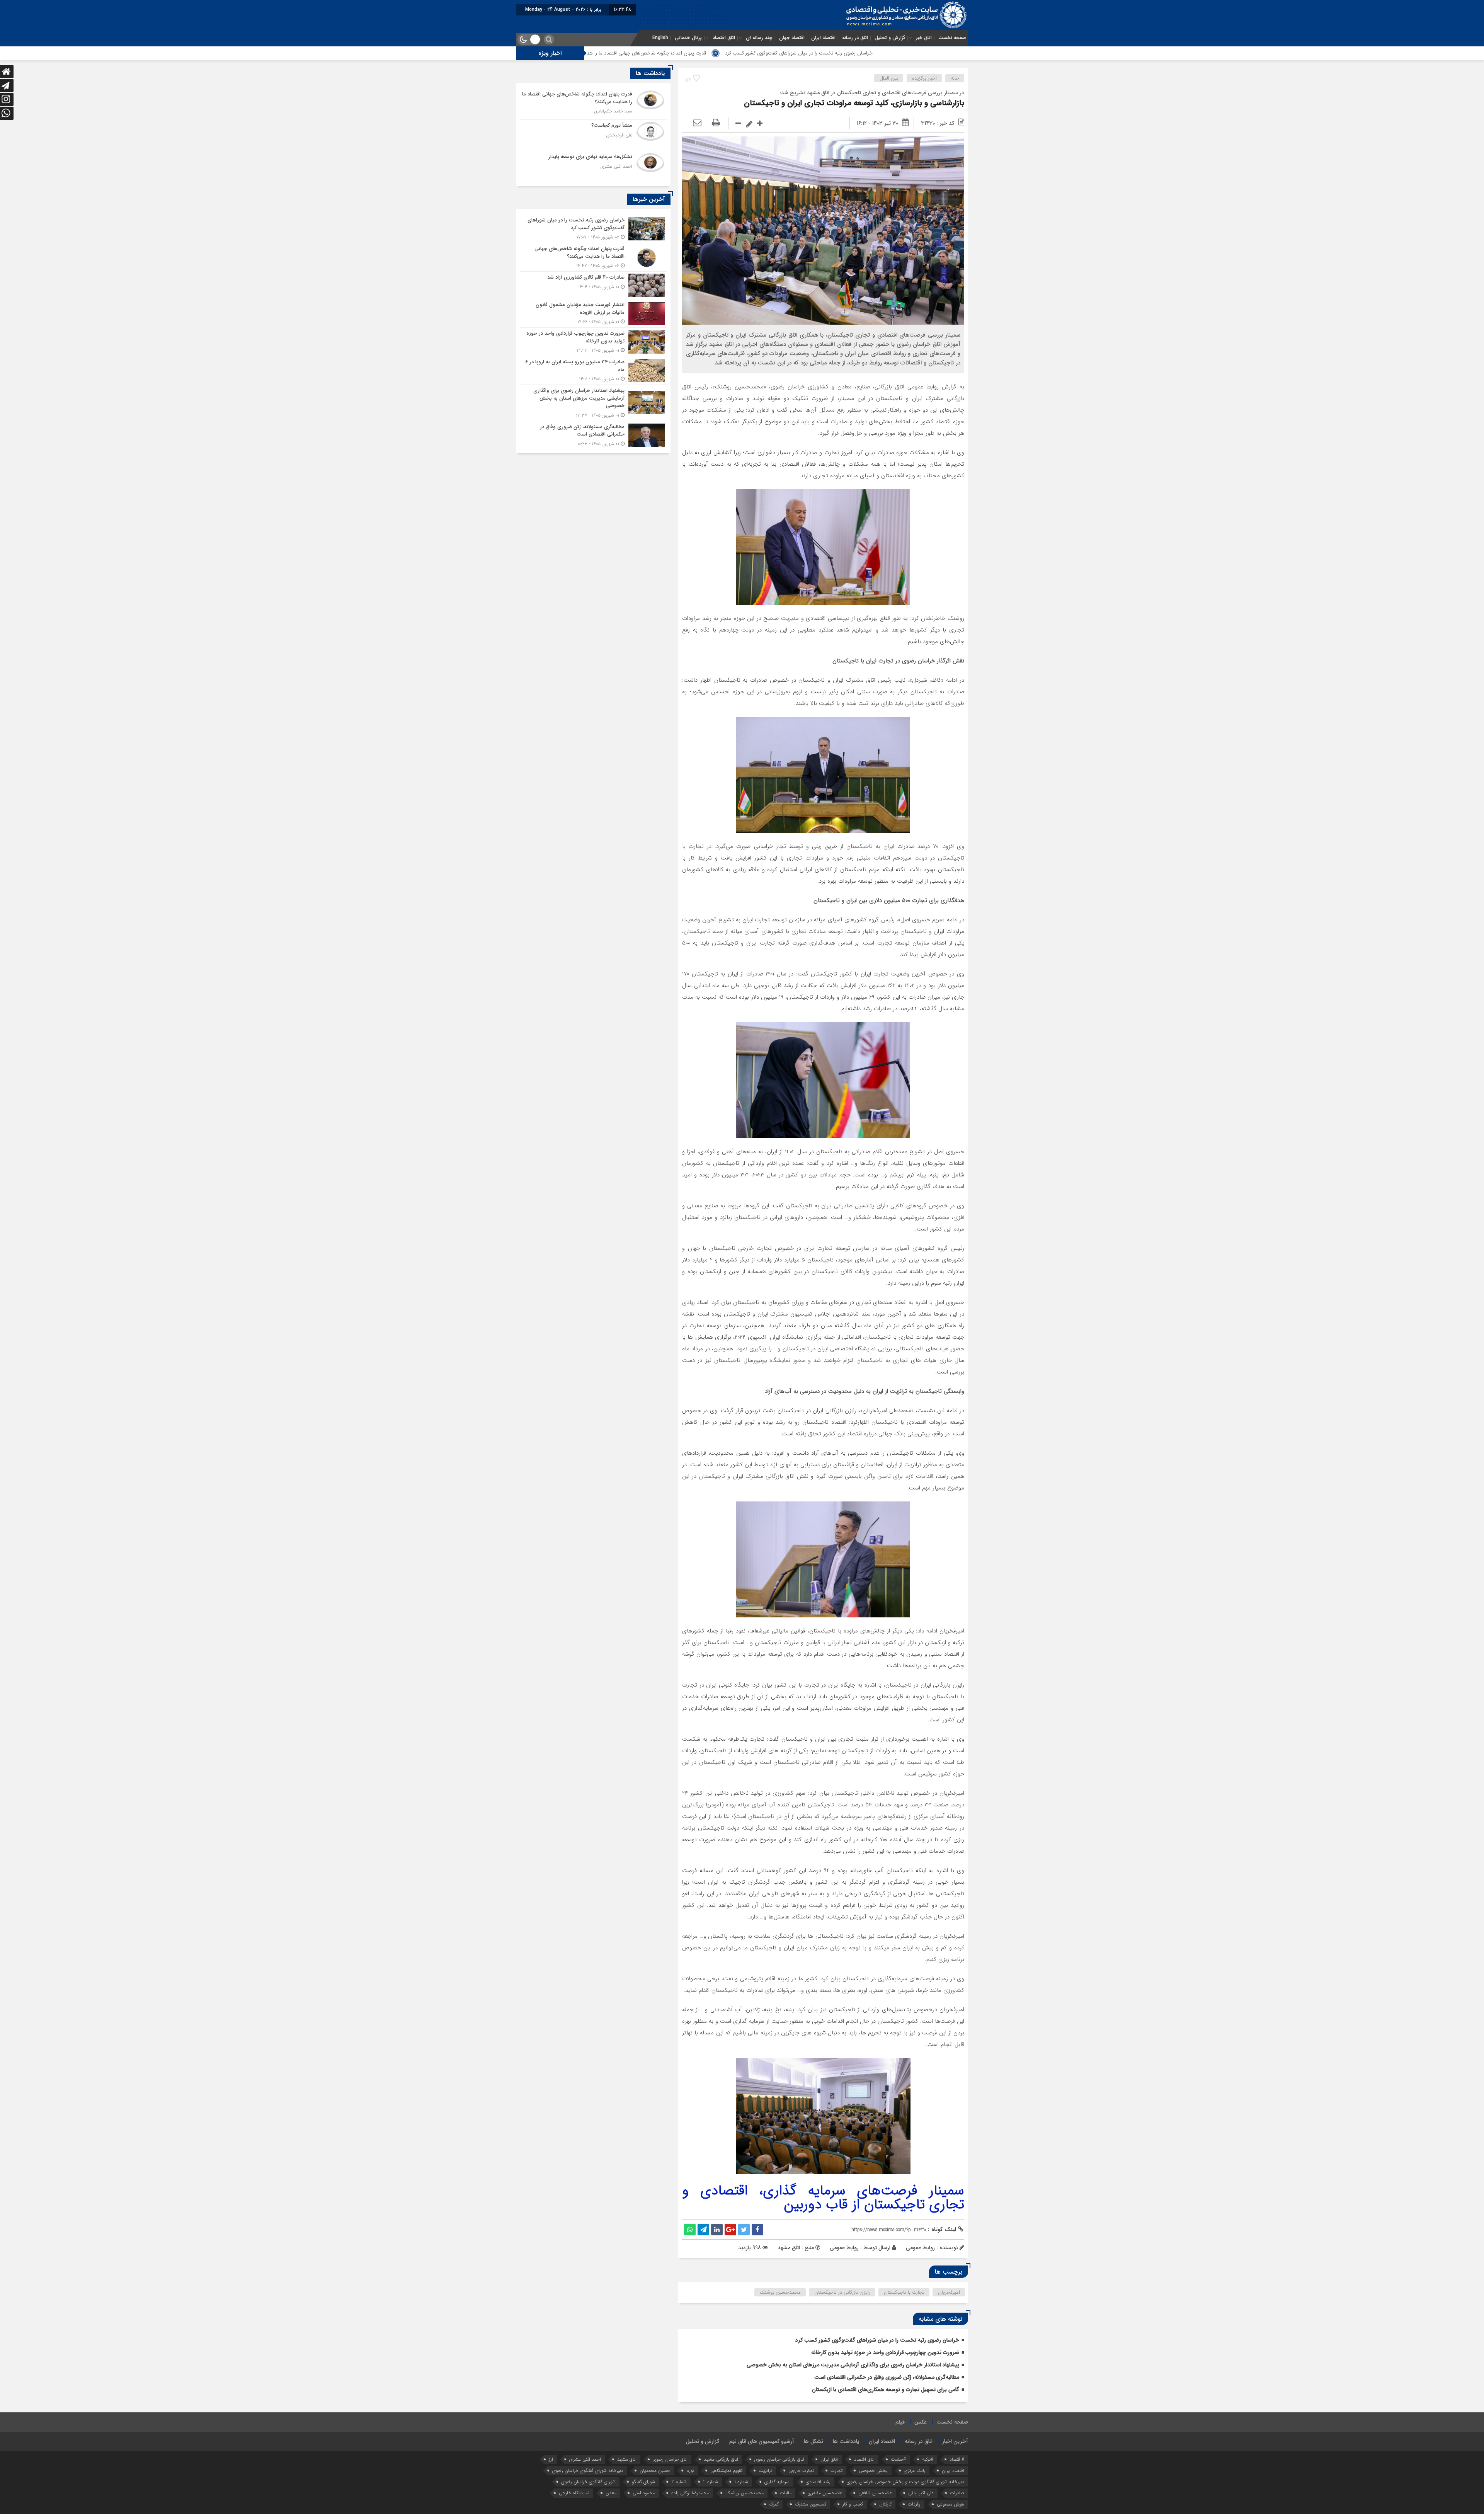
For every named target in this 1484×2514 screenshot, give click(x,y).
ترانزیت (765, 2471)
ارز (551, 2459)
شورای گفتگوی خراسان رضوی (588, 2482)
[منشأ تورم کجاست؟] (593, 135)
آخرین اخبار (955, 2441)
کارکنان (885, 2504)
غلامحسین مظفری (825, 2493)
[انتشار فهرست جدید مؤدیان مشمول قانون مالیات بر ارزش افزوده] (593, 313)
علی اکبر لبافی (921, 2493)
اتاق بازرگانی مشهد (721, 2459)
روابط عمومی (844, 2248)
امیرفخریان (949, 2292)
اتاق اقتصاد (724, 38)
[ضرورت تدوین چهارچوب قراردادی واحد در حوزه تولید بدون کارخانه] (593, 342)
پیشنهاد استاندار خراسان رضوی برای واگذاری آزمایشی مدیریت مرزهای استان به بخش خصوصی (853, 2365)
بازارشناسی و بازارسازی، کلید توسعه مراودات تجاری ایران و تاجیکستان (854, 103)
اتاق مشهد (627, 2459)
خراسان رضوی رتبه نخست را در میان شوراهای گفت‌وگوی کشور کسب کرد (877, 2340)
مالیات (786, 2493)
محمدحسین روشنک (780, 2292)
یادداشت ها (846, 2441)
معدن (611, 2493)
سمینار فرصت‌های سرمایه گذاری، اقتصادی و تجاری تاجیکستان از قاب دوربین (823, 2198)
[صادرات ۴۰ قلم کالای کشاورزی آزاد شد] (593, 285)
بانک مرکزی (915, 2471)
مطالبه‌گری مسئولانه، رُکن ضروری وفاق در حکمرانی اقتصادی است (887, 2377)
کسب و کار (853, 2504)
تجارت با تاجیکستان (904, 2292)
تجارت (836, 2471)
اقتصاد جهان (792, 38)
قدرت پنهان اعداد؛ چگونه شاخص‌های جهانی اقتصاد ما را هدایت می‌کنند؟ (896, 53)
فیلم (900, 2422)
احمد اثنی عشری (585, 2459)
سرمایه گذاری (777, 2482)
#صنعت (898, 2459)
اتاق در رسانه (855, 38)
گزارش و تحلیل (890, 38)
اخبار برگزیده (924, 78)
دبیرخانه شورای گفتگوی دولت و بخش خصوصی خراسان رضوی (905, 2482)
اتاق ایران (829, 2459)
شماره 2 (711, 2482)
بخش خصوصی (873, 2471)
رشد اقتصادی (818, 2482)
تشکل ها (813, 2441)
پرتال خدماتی (688, 38)
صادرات (957, 2493)
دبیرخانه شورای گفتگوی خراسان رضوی (588, 2471)
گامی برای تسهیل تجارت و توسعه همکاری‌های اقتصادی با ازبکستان (886, 2390)
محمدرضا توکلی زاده (690, 2493)
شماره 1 (741, 2482)
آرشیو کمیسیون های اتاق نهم (762, 2441)
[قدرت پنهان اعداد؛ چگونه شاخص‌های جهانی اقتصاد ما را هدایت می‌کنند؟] (593, 104)
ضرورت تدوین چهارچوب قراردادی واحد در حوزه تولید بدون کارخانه (885, 2352)
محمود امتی (644, 2493)
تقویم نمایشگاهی (726, 2471)
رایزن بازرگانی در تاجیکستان (842, 2292)
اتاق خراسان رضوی (670, 2459)
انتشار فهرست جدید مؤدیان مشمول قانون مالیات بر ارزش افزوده (646, 53)
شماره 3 (679, 2482)
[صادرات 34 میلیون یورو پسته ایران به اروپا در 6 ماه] (593, 370)
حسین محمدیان (655, 2471)
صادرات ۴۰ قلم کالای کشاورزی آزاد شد (767, 53)
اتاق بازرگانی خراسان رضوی (779, 2459)
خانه (955, 78)
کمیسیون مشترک (811, 2504)
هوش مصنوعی (950, 2504)
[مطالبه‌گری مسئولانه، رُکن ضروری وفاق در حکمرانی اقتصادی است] (593, 434)
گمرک (774, 2504)
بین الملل (889, 78)
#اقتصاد (957, 2459)
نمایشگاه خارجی (574, 2493)
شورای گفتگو (643, 2482)
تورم (690, 2471)
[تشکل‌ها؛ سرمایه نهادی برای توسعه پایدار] (593, 166)
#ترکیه (928, 2459)
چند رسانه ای (759, 38)
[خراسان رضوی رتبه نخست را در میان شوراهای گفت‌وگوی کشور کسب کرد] (593, 229)
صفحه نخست (952, 38)
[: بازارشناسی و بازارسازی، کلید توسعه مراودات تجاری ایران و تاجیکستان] (697, 123)
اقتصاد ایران (823, 38)
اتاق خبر (924, 38)
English (660, 38)
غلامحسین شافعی (875, 2493)
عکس (921, 2422)
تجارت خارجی (801, 2471)
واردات (914, 2504)
